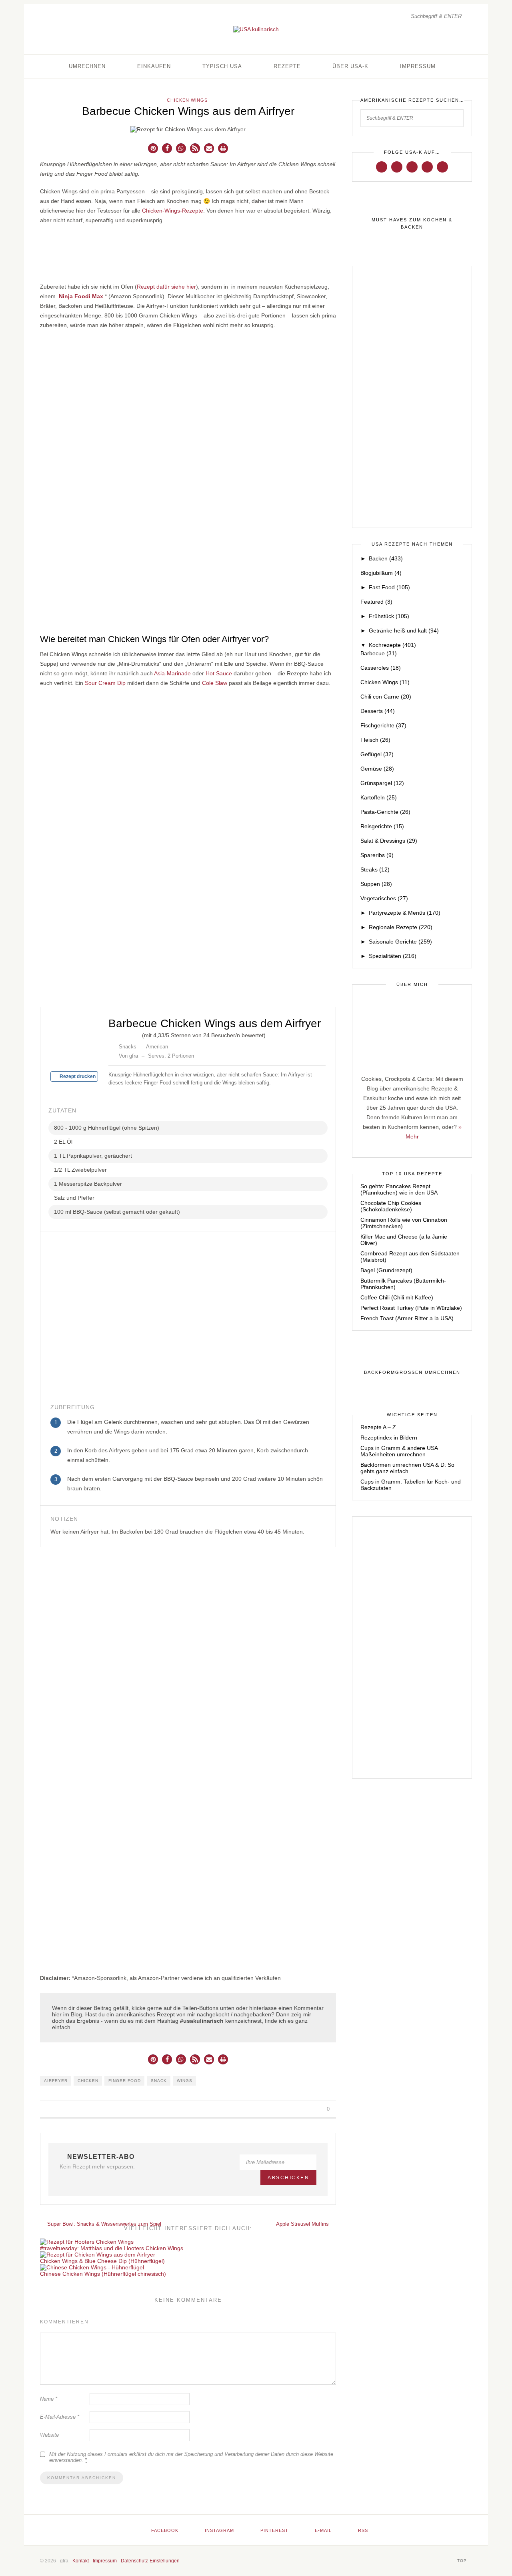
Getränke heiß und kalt (404, 630)
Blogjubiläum (381, 573)
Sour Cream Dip (105, 683)
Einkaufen (154, 66)
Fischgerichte (383, 725)
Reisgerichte (382, 826)
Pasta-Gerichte (385, 812)
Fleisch (375, 740)
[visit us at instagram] (397, 167)
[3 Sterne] (124, 1034)
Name (49, 2399)
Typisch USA (222, 66)
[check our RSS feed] (442, 167)
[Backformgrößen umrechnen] (412, 1373)
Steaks (375, 869)
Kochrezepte (392, 645)
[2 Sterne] (118, 1034)
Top (463, 2561)
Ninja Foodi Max (81, 296)
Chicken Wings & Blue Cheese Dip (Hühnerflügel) (102, 2261)
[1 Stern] (112, 1034)
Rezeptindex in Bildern (389, 1438)
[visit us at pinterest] (412, 167)
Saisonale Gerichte (400, 942)
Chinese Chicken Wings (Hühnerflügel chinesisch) (103, 2274)
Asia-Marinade (172, 673)
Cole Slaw (215, 683)
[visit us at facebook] (382, 167)
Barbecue (379, 653)
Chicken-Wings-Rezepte (173, 211)
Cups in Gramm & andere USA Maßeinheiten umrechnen (399, 1451)
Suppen (376, 884)
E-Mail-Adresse (60, 2417)
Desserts (378, 711)
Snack (159, 2081)
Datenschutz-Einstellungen (150, 2561)
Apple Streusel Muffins (303, 2224)
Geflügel (377, 754)
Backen (386, 558)
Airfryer (56, 2081)
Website (49, 2435)
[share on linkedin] (317, 2109)
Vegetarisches (384, 898)
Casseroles (381, 668)
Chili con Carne (386, 697)
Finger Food (125, 2081)
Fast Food (389, 587)
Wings (185, 2081)
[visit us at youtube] (427, 167)
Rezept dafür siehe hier (166, 287)
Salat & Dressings (389, 841)
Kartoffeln (379, 797)
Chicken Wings (187, 100)
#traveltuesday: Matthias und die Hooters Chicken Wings (112, 2248)
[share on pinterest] (308, 2109)
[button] (153, 148)
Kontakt (81, 2561)
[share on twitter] (299, 2109)
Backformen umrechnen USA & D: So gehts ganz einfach (407, 1468)
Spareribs (377, 855)
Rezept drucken (77, 1076)
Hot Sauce (219, 673)
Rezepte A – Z (378, 1427)
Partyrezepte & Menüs (405, 913)
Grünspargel (382, 783)
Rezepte (287, 66)
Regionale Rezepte (401, 927)
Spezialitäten (393, 956)
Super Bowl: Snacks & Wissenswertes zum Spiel (103, 2224)
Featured (376, 602)
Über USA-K (350, 66)
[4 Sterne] (131, 1034)
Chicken (88, 2081)
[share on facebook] (289, 2109)
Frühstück (389, 616)
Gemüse (377, 769)
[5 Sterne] (137, 1034)
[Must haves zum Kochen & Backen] (412, 224)
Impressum (418, 66)
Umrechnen (87, 66)
